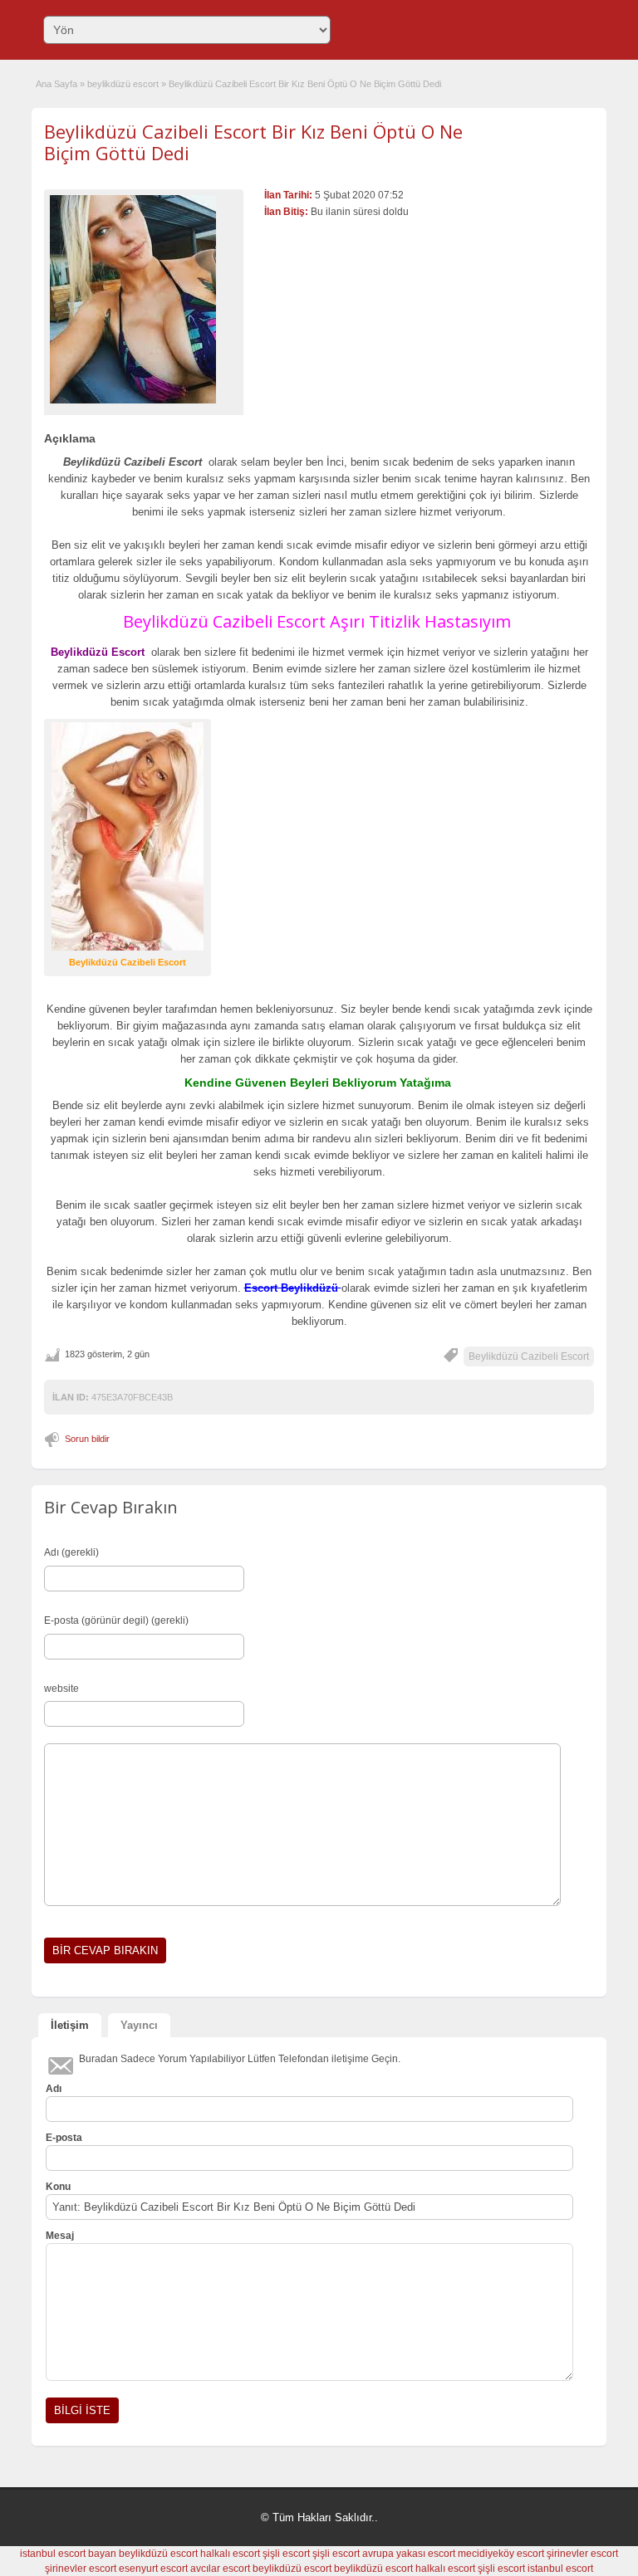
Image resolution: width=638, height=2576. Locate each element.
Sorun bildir (87, 1439)
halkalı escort (230, 2554)
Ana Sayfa (56, 84)
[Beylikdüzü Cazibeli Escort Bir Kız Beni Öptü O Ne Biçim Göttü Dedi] (144, 299)
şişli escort (286, 2554)
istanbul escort (560, 2569)
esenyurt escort (153, 2569)
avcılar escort (220, 2569)
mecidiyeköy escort (501, 2554)
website (61, 1689)
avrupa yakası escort (409, 2554)
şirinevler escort (582, 2554)
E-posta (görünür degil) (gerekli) (116, 1620)
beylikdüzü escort (123, 84)
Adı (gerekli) (71, 1552)
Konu (58, 2187)
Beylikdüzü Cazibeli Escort (529, 1356)
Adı (54, 2089)
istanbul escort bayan (68, 2554)
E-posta (64, 2138)
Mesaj (60, 2236)
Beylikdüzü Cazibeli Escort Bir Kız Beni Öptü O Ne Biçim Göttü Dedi (253, 142)
